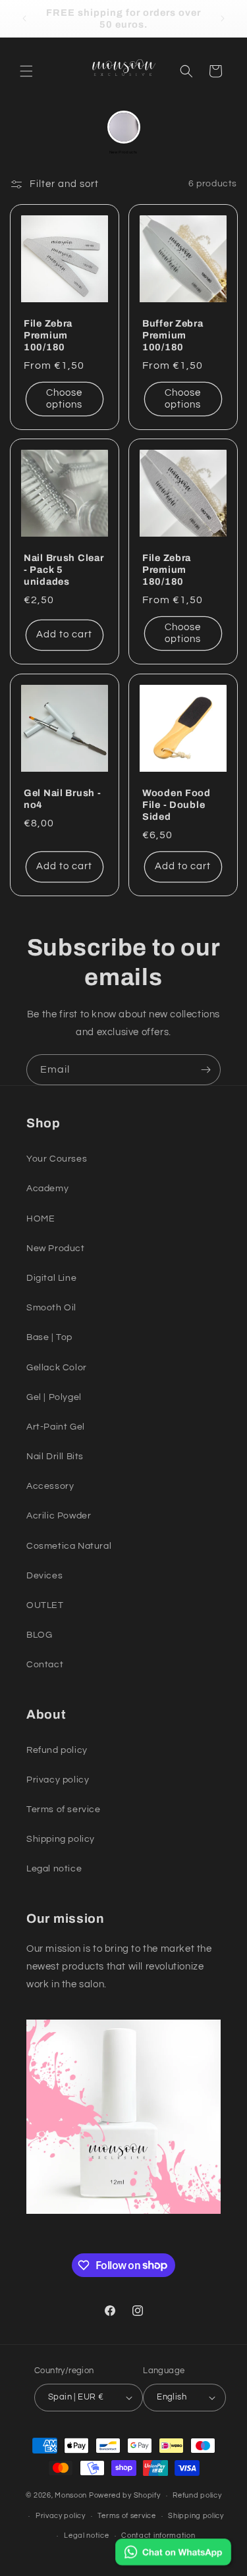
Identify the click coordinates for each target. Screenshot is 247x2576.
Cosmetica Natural (69, 1546)
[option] (124, 133)
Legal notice (54, 1869)
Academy (47, 1189)
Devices (44, 1576)
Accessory (50, 1486)
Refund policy (57, 1750)
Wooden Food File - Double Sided (177, 804)
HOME (41, 1219)
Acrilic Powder (59, 1516)
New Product (56, 1248)
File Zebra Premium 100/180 (48, 335)
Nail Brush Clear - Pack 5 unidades (64, 570)
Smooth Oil (51, 1308)
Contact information (158, 2536)
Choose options (64, 398)
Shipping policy (61, 1839)
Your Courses (57, 1159)
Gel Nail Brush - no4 (63, 798)
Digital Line (51, 1278)
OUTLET (45, 1605)
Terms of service (64, 1810)
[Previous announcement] (24, 18)
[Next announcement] (223, 18)
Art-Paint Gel (56, 1427)
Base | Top (49, 1337)
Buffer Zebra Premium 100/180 (173, 335)
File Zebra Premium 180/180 (167, 570)
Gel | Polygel (54, 1397)
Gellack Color (57, 1368)
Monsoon (72, 2495)
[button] (26, 71)
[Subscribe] (206, 1070)
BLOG (39, 1635)
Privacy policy (58, 1780)
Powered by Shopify (125, 2495)
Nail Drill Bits (55, 1457)
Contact (45, 1665)
